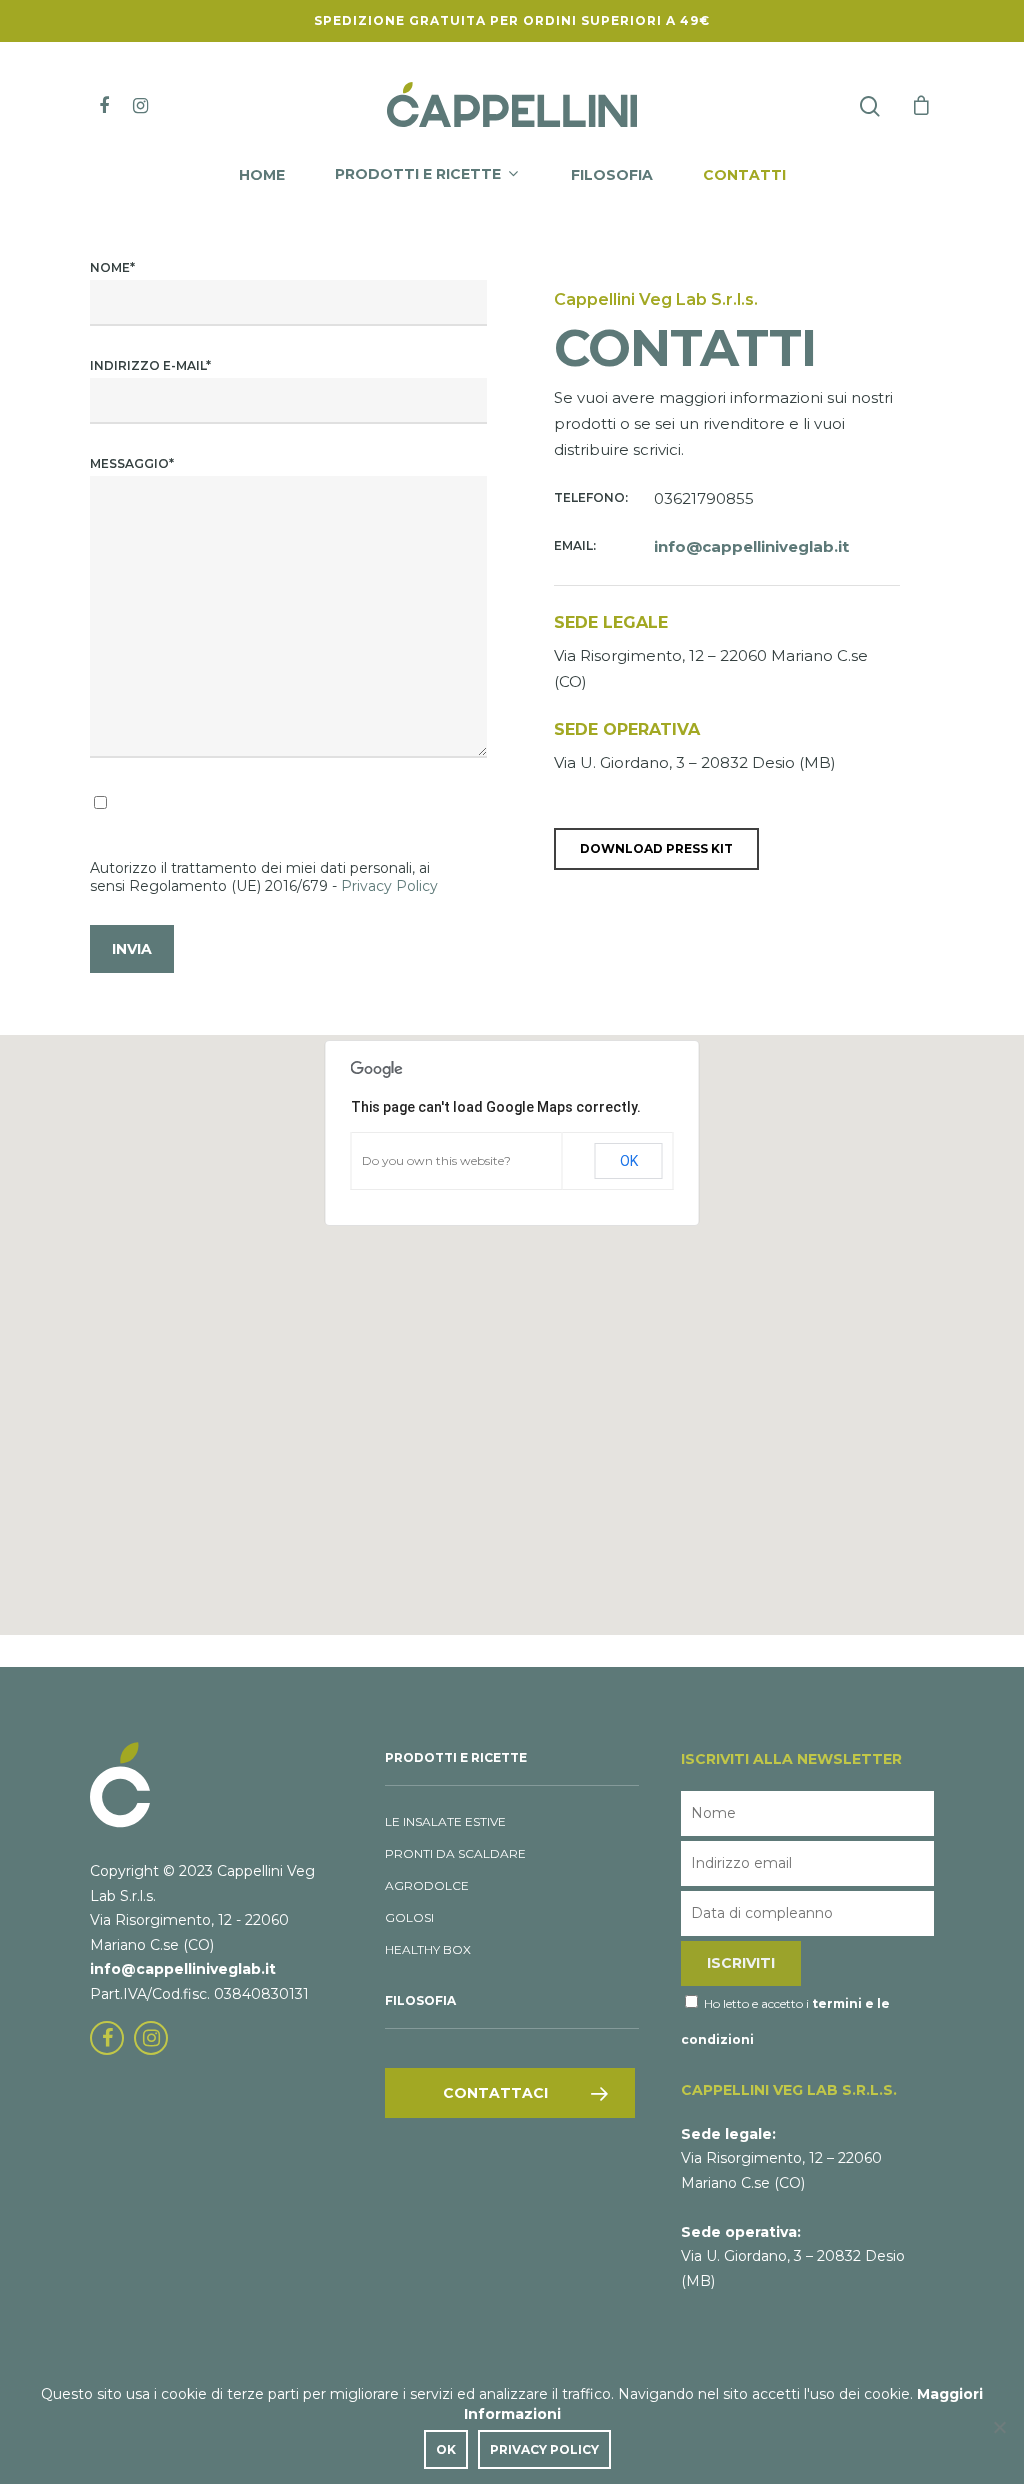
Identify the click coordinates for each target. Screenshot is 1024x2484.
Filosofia (612, 176)
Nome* (112, 267)
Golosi (409, 1917)
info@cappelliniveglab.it (183, 1969)
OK (629, 1161)
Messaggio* (132, 463)
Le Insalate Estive (445, 1821)
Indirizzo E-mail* (150, 365)
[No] (999, 2427)
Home (262, 176)
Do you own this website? (436, 1160)
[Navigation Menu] (922, 105)
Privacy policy (544, 2449)
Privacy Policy (389, 886)
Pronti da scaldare (455, 1853)
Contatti (744, 176)
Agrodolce (427, 1885)
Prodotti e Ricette (418, 175)
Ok (446, 2449)
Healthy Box (428, 1949)
